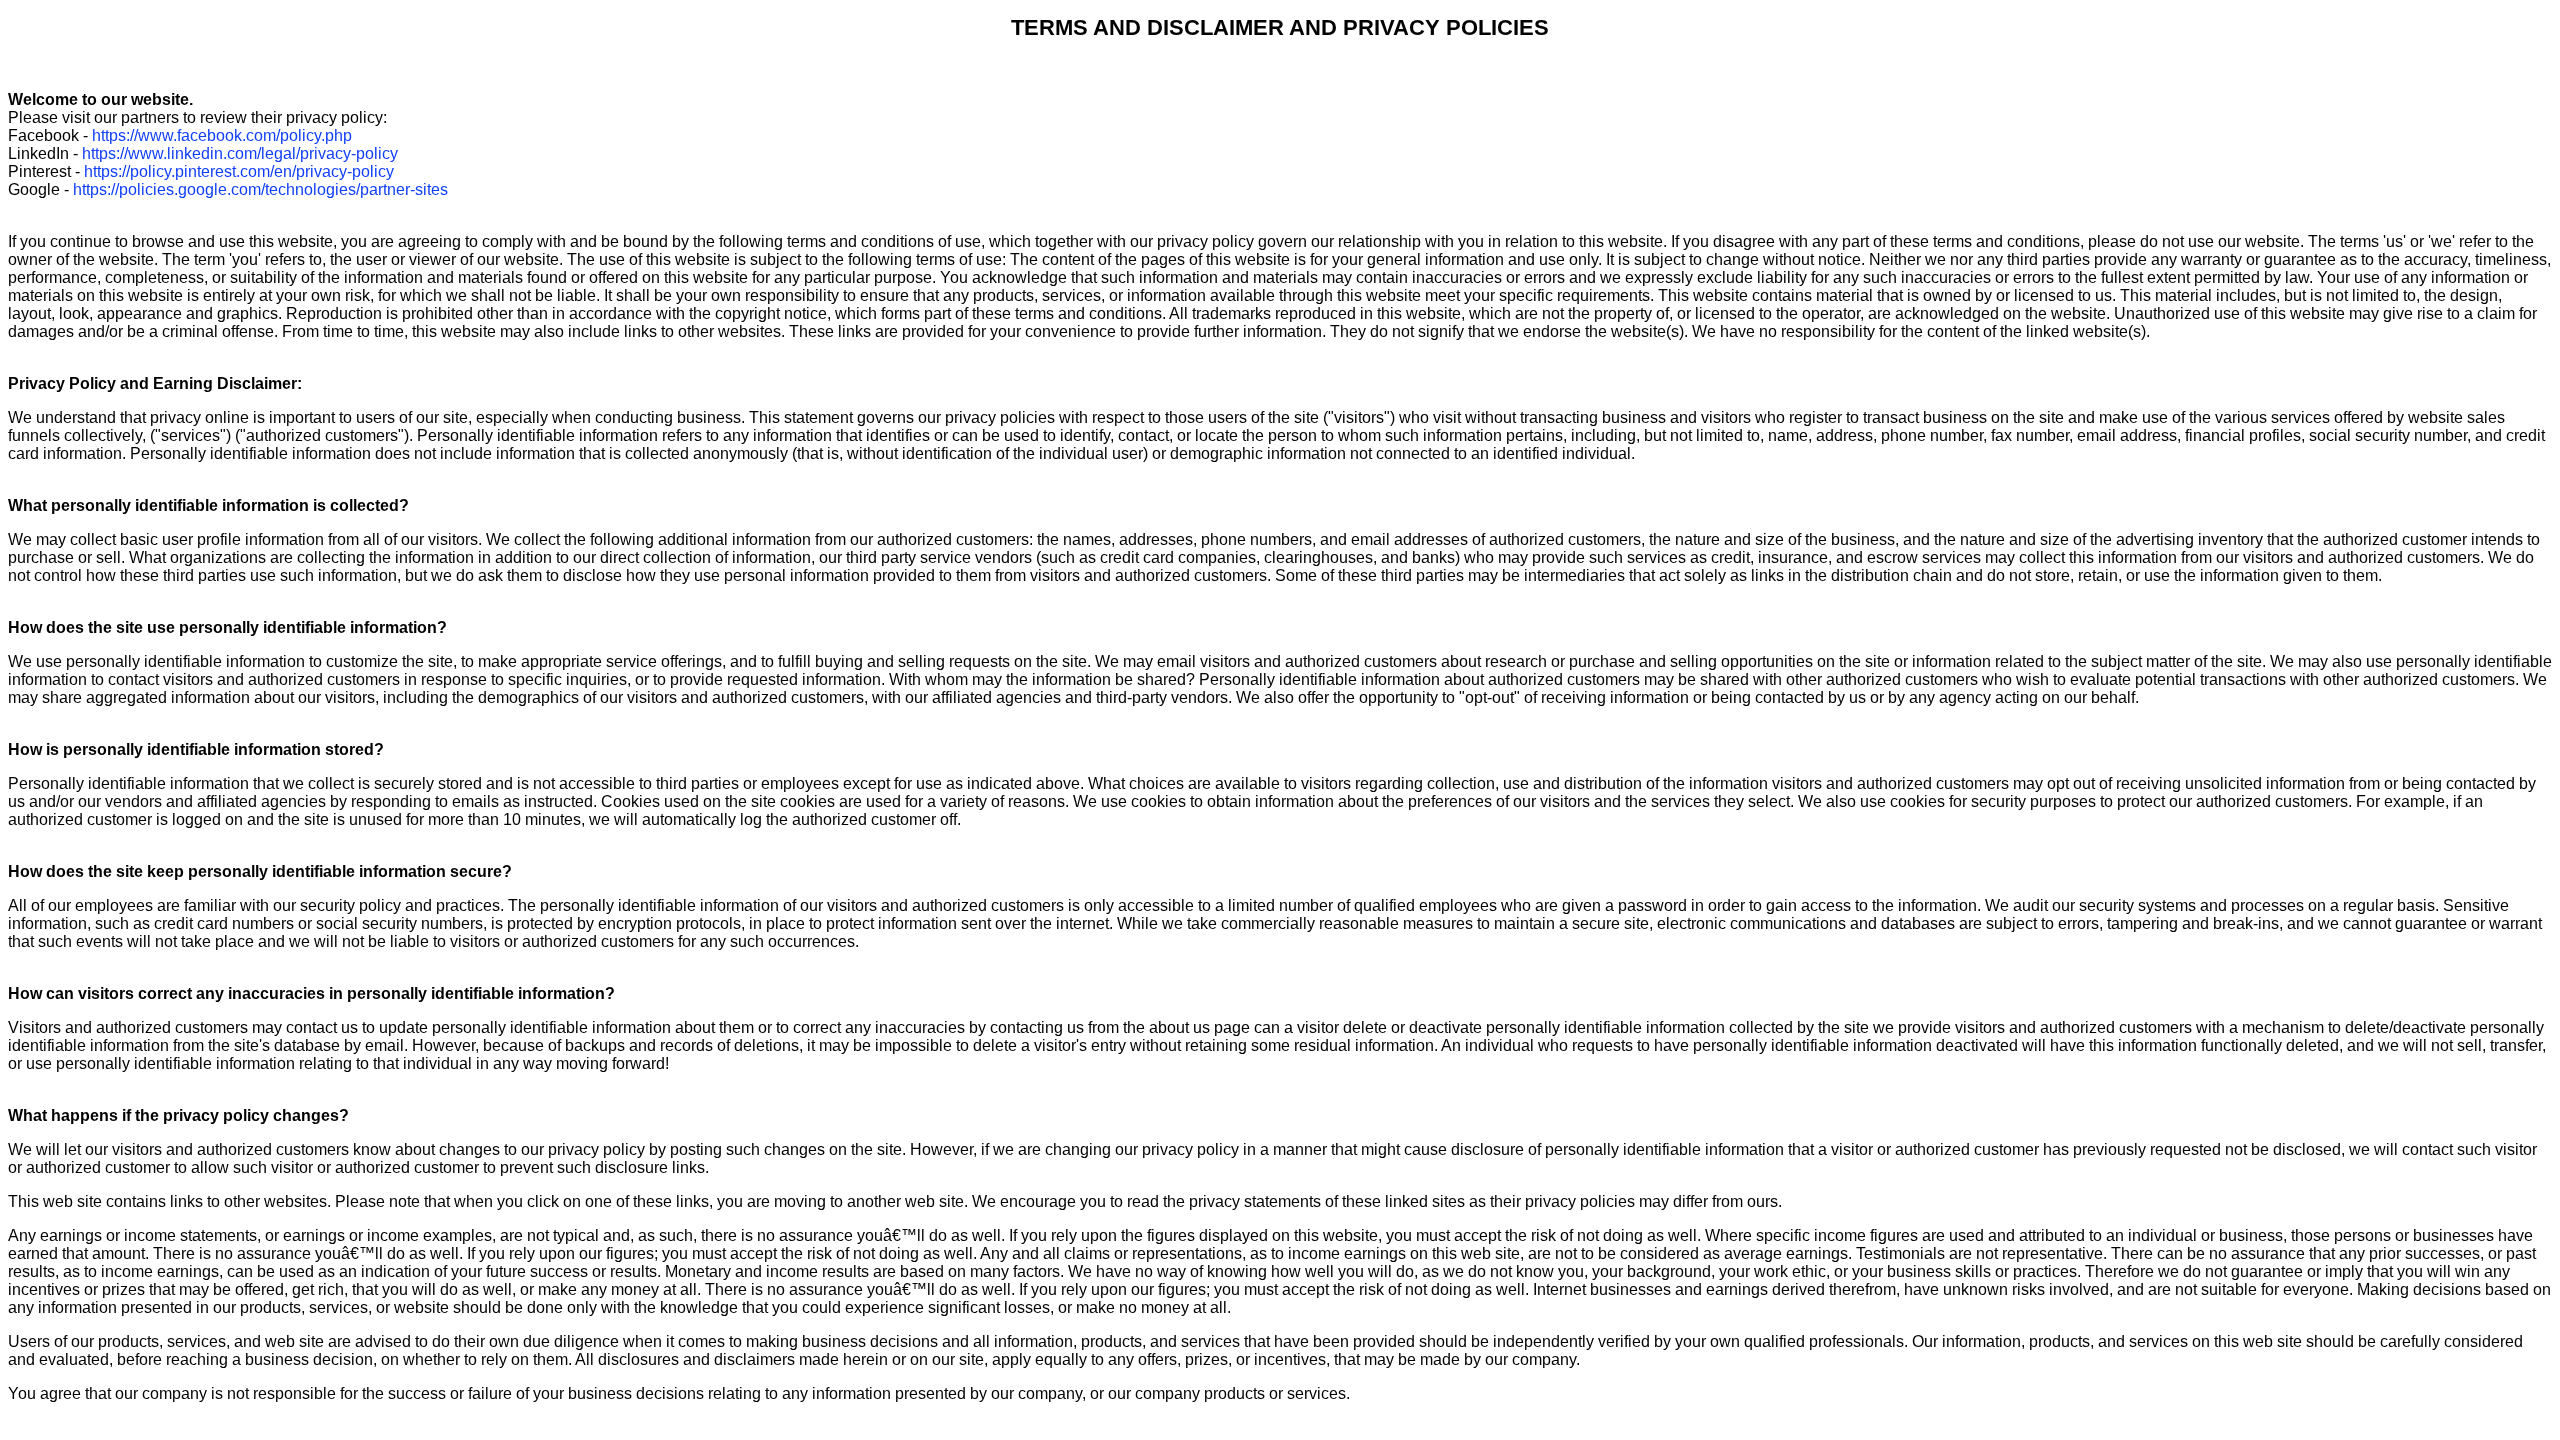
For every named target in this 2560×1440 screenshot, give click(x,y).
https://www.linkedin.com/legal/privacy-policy (240, 153)
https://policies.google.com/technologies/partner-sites (260, 189)
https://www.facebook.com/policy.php (222, 135)
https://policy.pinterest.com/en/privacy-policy (239, 171)
